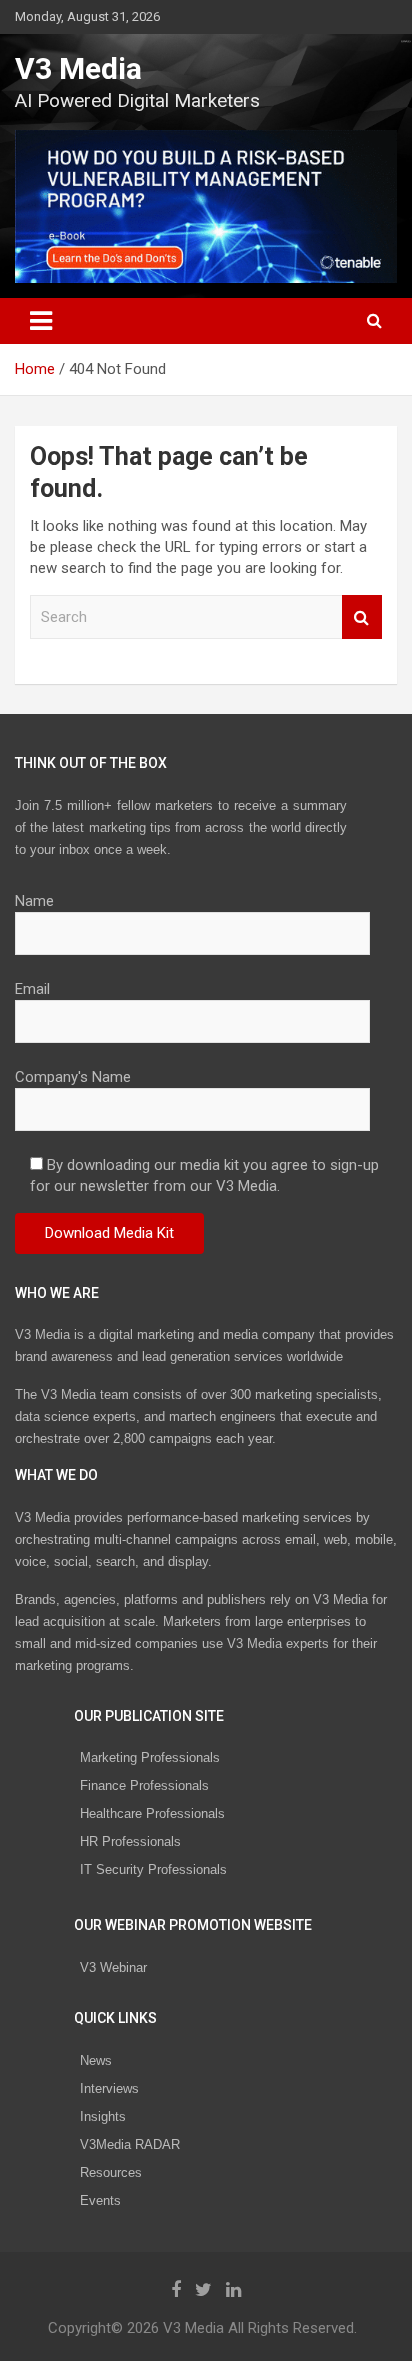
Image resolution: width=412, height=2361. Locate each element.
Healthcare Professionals (152, 1813)
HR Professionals (130, 1841)
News (96, 2060)
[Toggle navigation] (41, 321)
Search (362, 617)
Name (34, 901)
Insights (103, 2116)
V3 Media (78, 68)
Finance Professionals (144, 1785)
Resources (111, 2172)
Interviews (109, 2088)
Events (100, 2200)
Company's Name (73, 1077)
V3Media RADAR (130, 2144)
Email (32, 989)
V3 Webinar (113, 1967)
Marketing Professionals (150, 1757)
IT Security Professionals (153, 1869)
